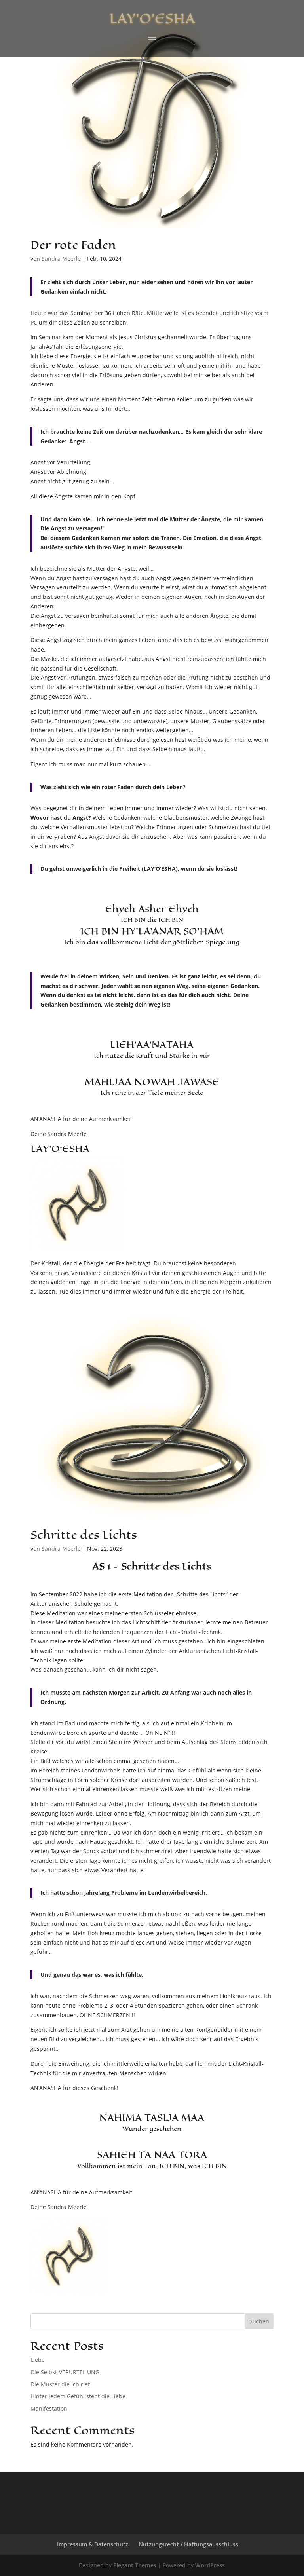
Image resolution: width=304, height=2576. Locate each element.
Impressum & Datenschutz (93, 2544)
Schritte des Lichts (84, 1535)
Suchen (259, 2321)
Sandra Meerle (61, 259)
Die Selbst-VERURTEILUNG (65, 2372)
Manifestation (49, 2408)
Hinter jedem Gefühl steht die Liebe (78, 2396)
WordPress (210, 2565)
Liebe (38, 2360)
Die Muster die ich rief (60, 2384)
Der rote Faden (73, 245)
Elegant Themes (135, 2565)
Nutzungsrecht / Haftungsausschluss (188, 2544)
